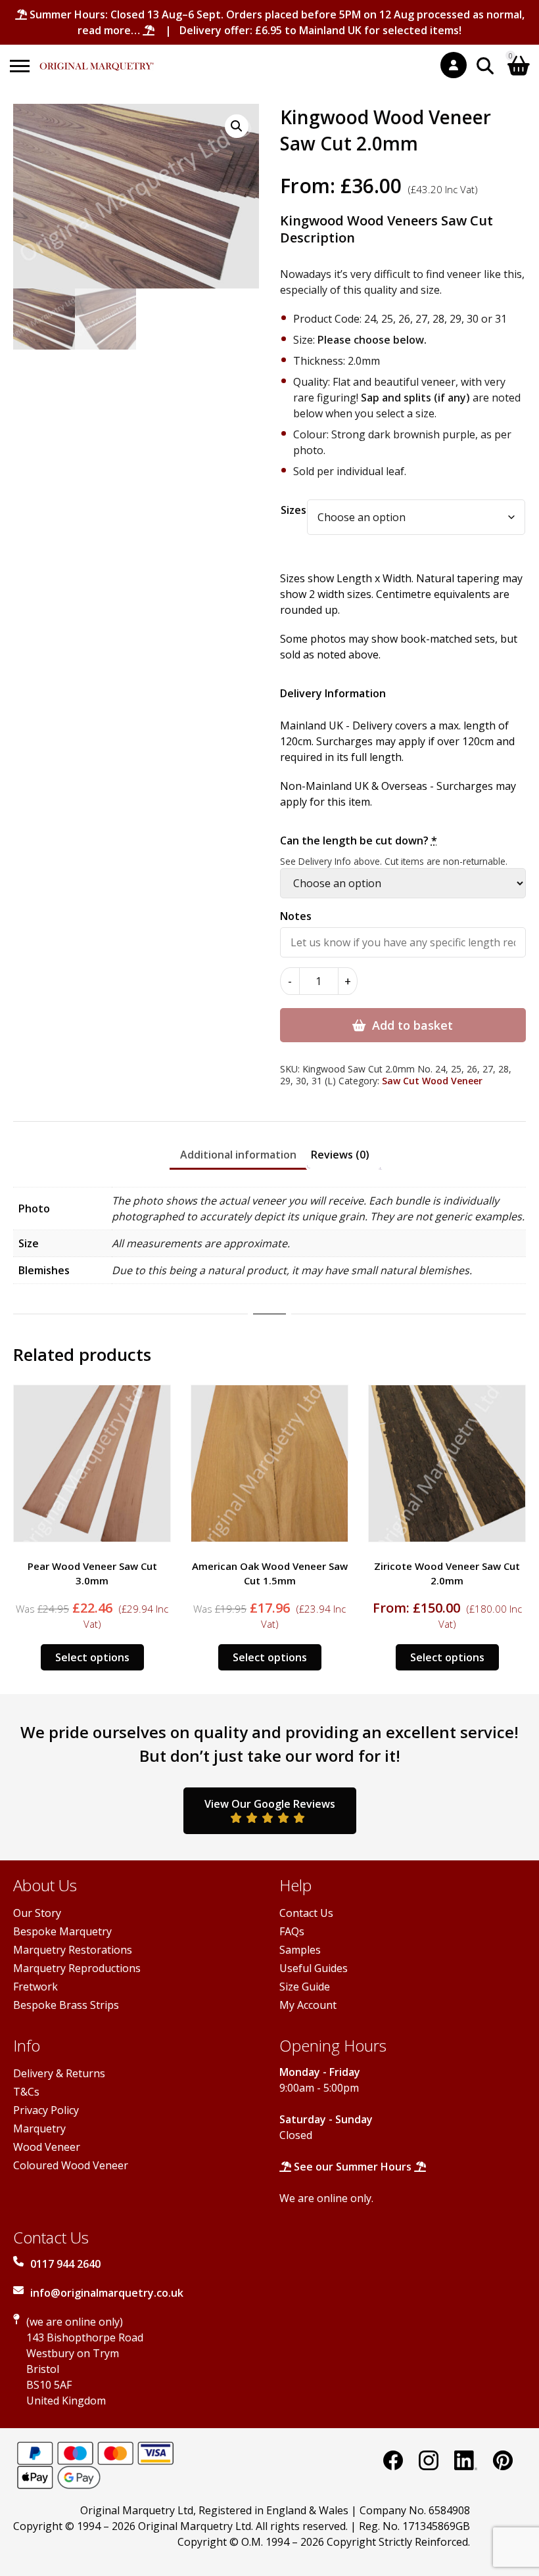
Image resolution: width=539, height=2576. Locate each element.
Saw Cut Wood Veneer (432, 1081)
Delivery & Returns (59, 2073)
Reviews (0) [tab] (340, 1155)
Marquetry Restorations (73, 1950)
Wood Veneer (47, 2147)
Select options (92, 1657)
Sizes (293, 510)
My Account (308, 2005)
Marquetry (39, 2128)
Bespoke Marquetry (62, 1931)
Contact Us (306, 1913)
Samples (300, 1950)
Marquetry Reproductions (77, 1968)
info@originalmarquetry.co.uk (107, 2293)
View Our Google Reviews (270, 1804)
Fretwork (35, 1987)
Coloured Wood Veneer (71, 2165)
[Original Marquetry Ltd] (97, 59)
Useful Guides (314, 1968)
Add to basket (412, 1025)
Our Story (37, 1913)
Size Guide (305, 1987)
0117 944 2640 (65, 2264)
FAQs (292, 1931)
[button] (237, 126)
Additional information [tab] (238, 1155)
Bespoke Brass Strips (66, 2005)
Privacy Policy (46, 2110)
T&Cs (26, 2092)
